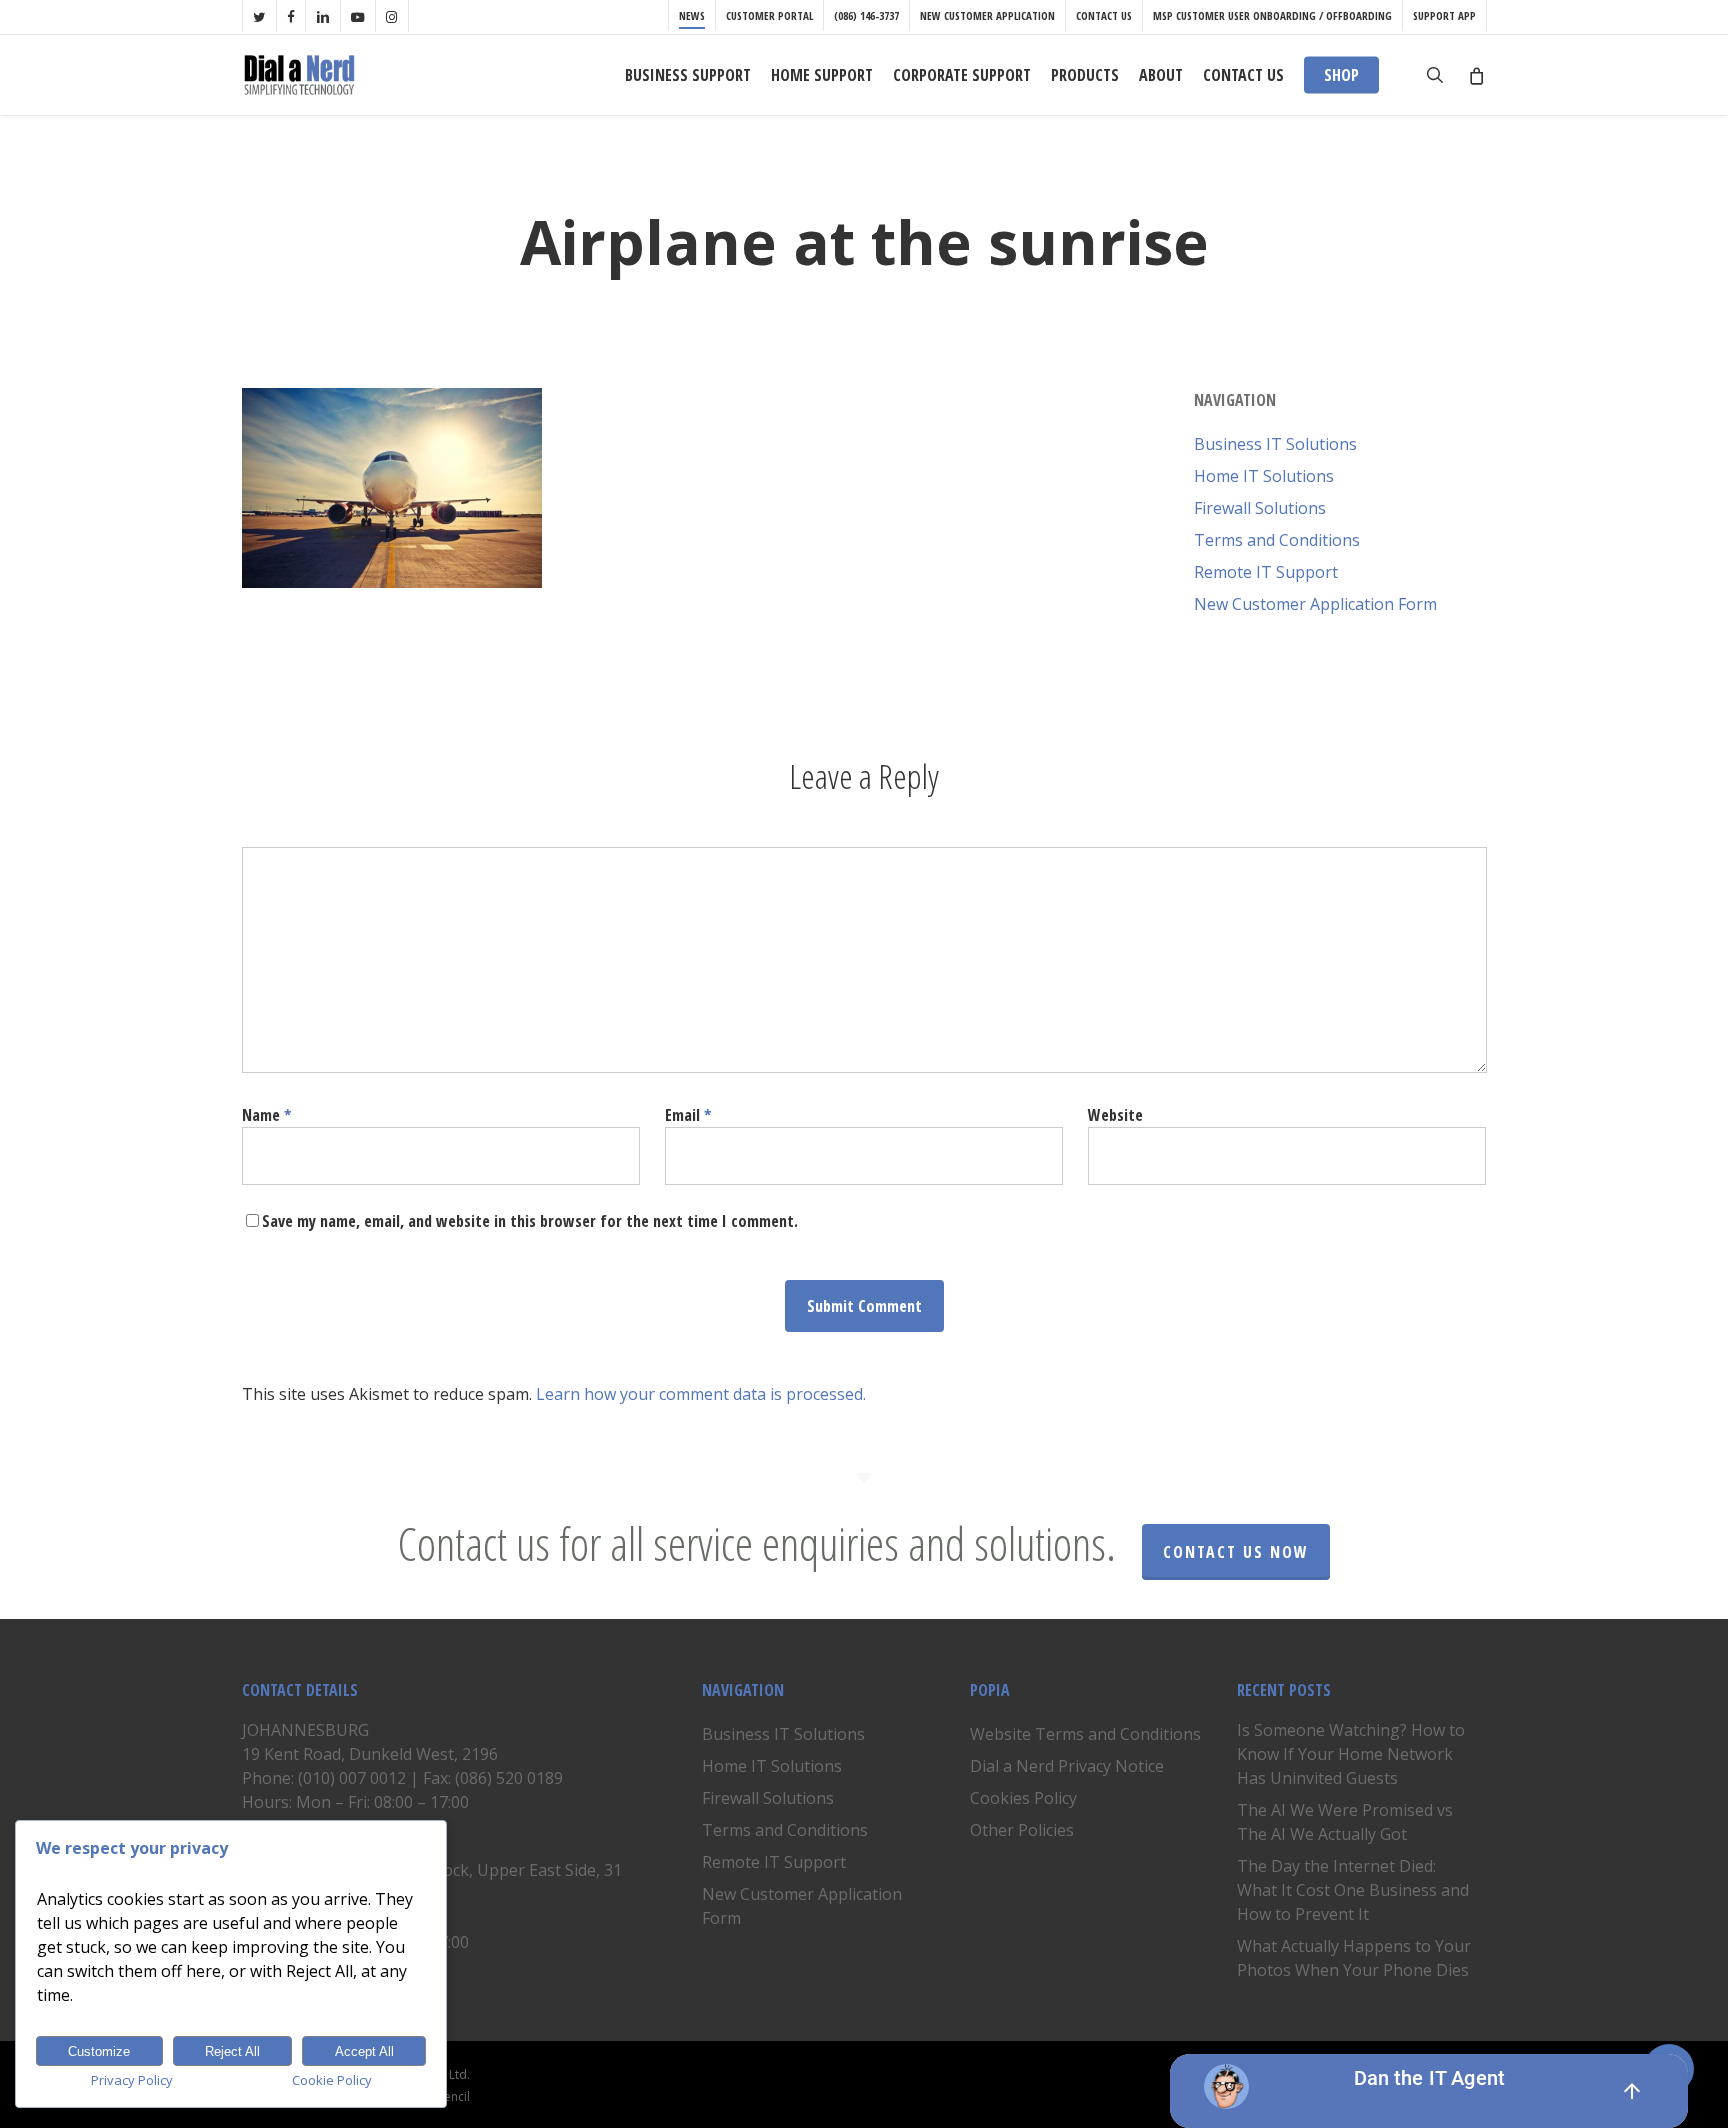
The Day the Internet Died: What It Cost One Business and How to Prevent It (1353, 1890)
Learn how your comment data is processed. (701, 1394)
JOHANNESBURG (305, 1730)
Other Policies (1022, 1830)
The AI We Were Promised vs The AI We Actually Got (1345, 1822)
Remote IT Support (1266, 572)
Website (1115, 1115)
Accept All (364, 2051)
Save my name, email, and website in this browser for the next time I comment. (530, 1221)
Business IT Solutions (1275, 444)
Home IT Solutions (1264, 476)
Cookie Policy (332, 2080)
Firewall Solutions (1260, 508)
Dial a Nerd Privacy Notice (1067, 1766)
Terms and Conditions (1277, 540)
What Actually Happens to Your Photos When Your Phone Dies (1354, 1958)
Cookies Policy (1023, 1798)
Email (688, 1115)
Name (266, 1115)
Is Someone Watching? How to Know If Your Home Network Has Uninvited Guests (1351, 1754)
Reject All (232, 2051)
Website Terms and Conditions (1085, 1734)
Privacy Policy (132, 2080)
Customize (99, 2051)
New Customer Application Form (1315, 604)
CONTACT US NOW (1236, 1552)
